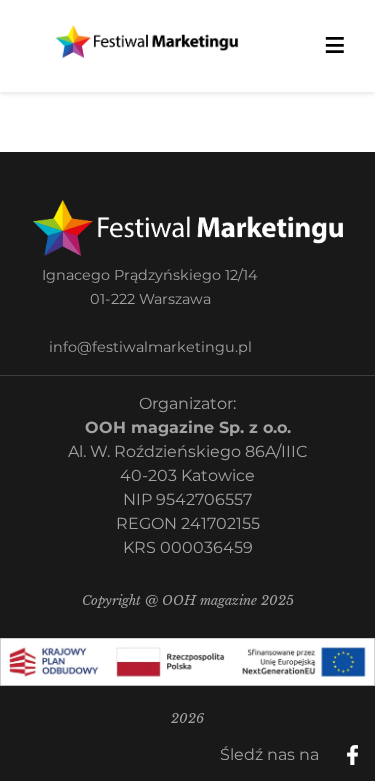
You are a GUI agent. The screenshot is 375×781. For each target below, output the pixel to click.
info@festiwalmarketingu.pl (150, 347)
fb (369, 748)
